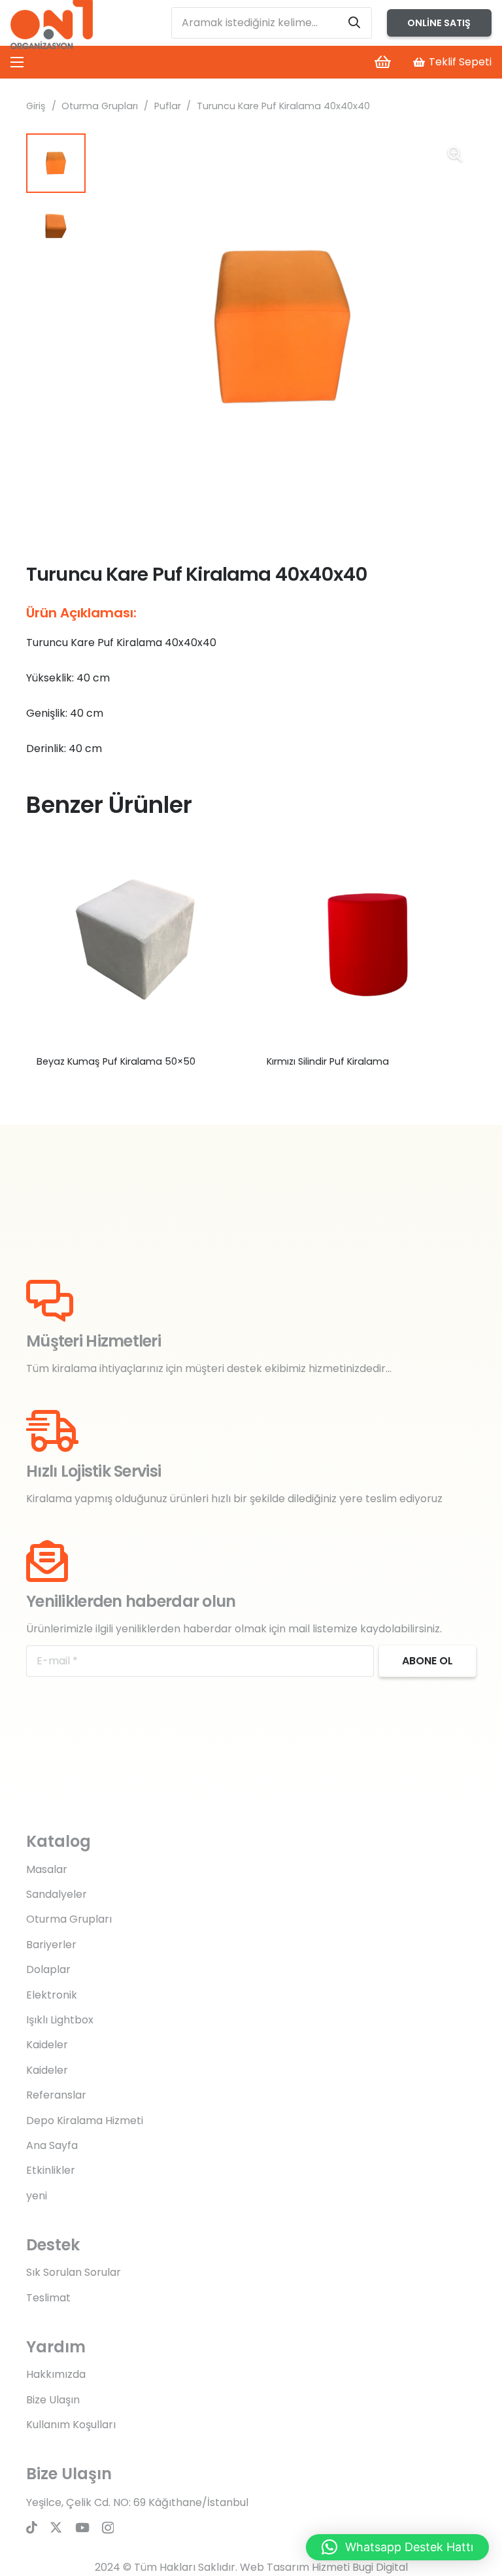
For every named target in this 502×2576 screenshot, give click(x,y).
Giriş (36, 106)
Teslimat (48, 2298)
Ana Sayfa (52, 2145)
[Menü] (17, 62)
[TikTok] (32, 2527)
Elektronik (52, 1995)
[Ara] (354, 23)
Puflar (168, 106)
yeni (37, 2196)
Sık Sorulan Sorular (74, 2272)
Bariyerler (51, 1945)
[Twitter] (56, 2527)
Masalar (47, 1869)
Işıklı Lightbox (60, 2020)
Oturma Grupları (100, 106)
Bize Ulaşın (53, 2400)
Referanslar (56, 2095)
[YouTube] (82, 2527)
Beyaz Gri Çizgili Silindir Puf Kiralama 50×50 (136, 1061)
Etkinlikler (51, 2170)
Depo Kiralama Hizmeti (85, 2121)
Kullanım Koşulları (71, 2425)
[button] (455, 154)
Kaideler (47, 2045)
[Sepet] (382, 62)
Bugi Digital (380, 2567)
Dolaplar (48, 1969)
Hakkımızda (56, 2374)
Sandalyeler (57, 1894)
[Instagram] (108, 2528)
